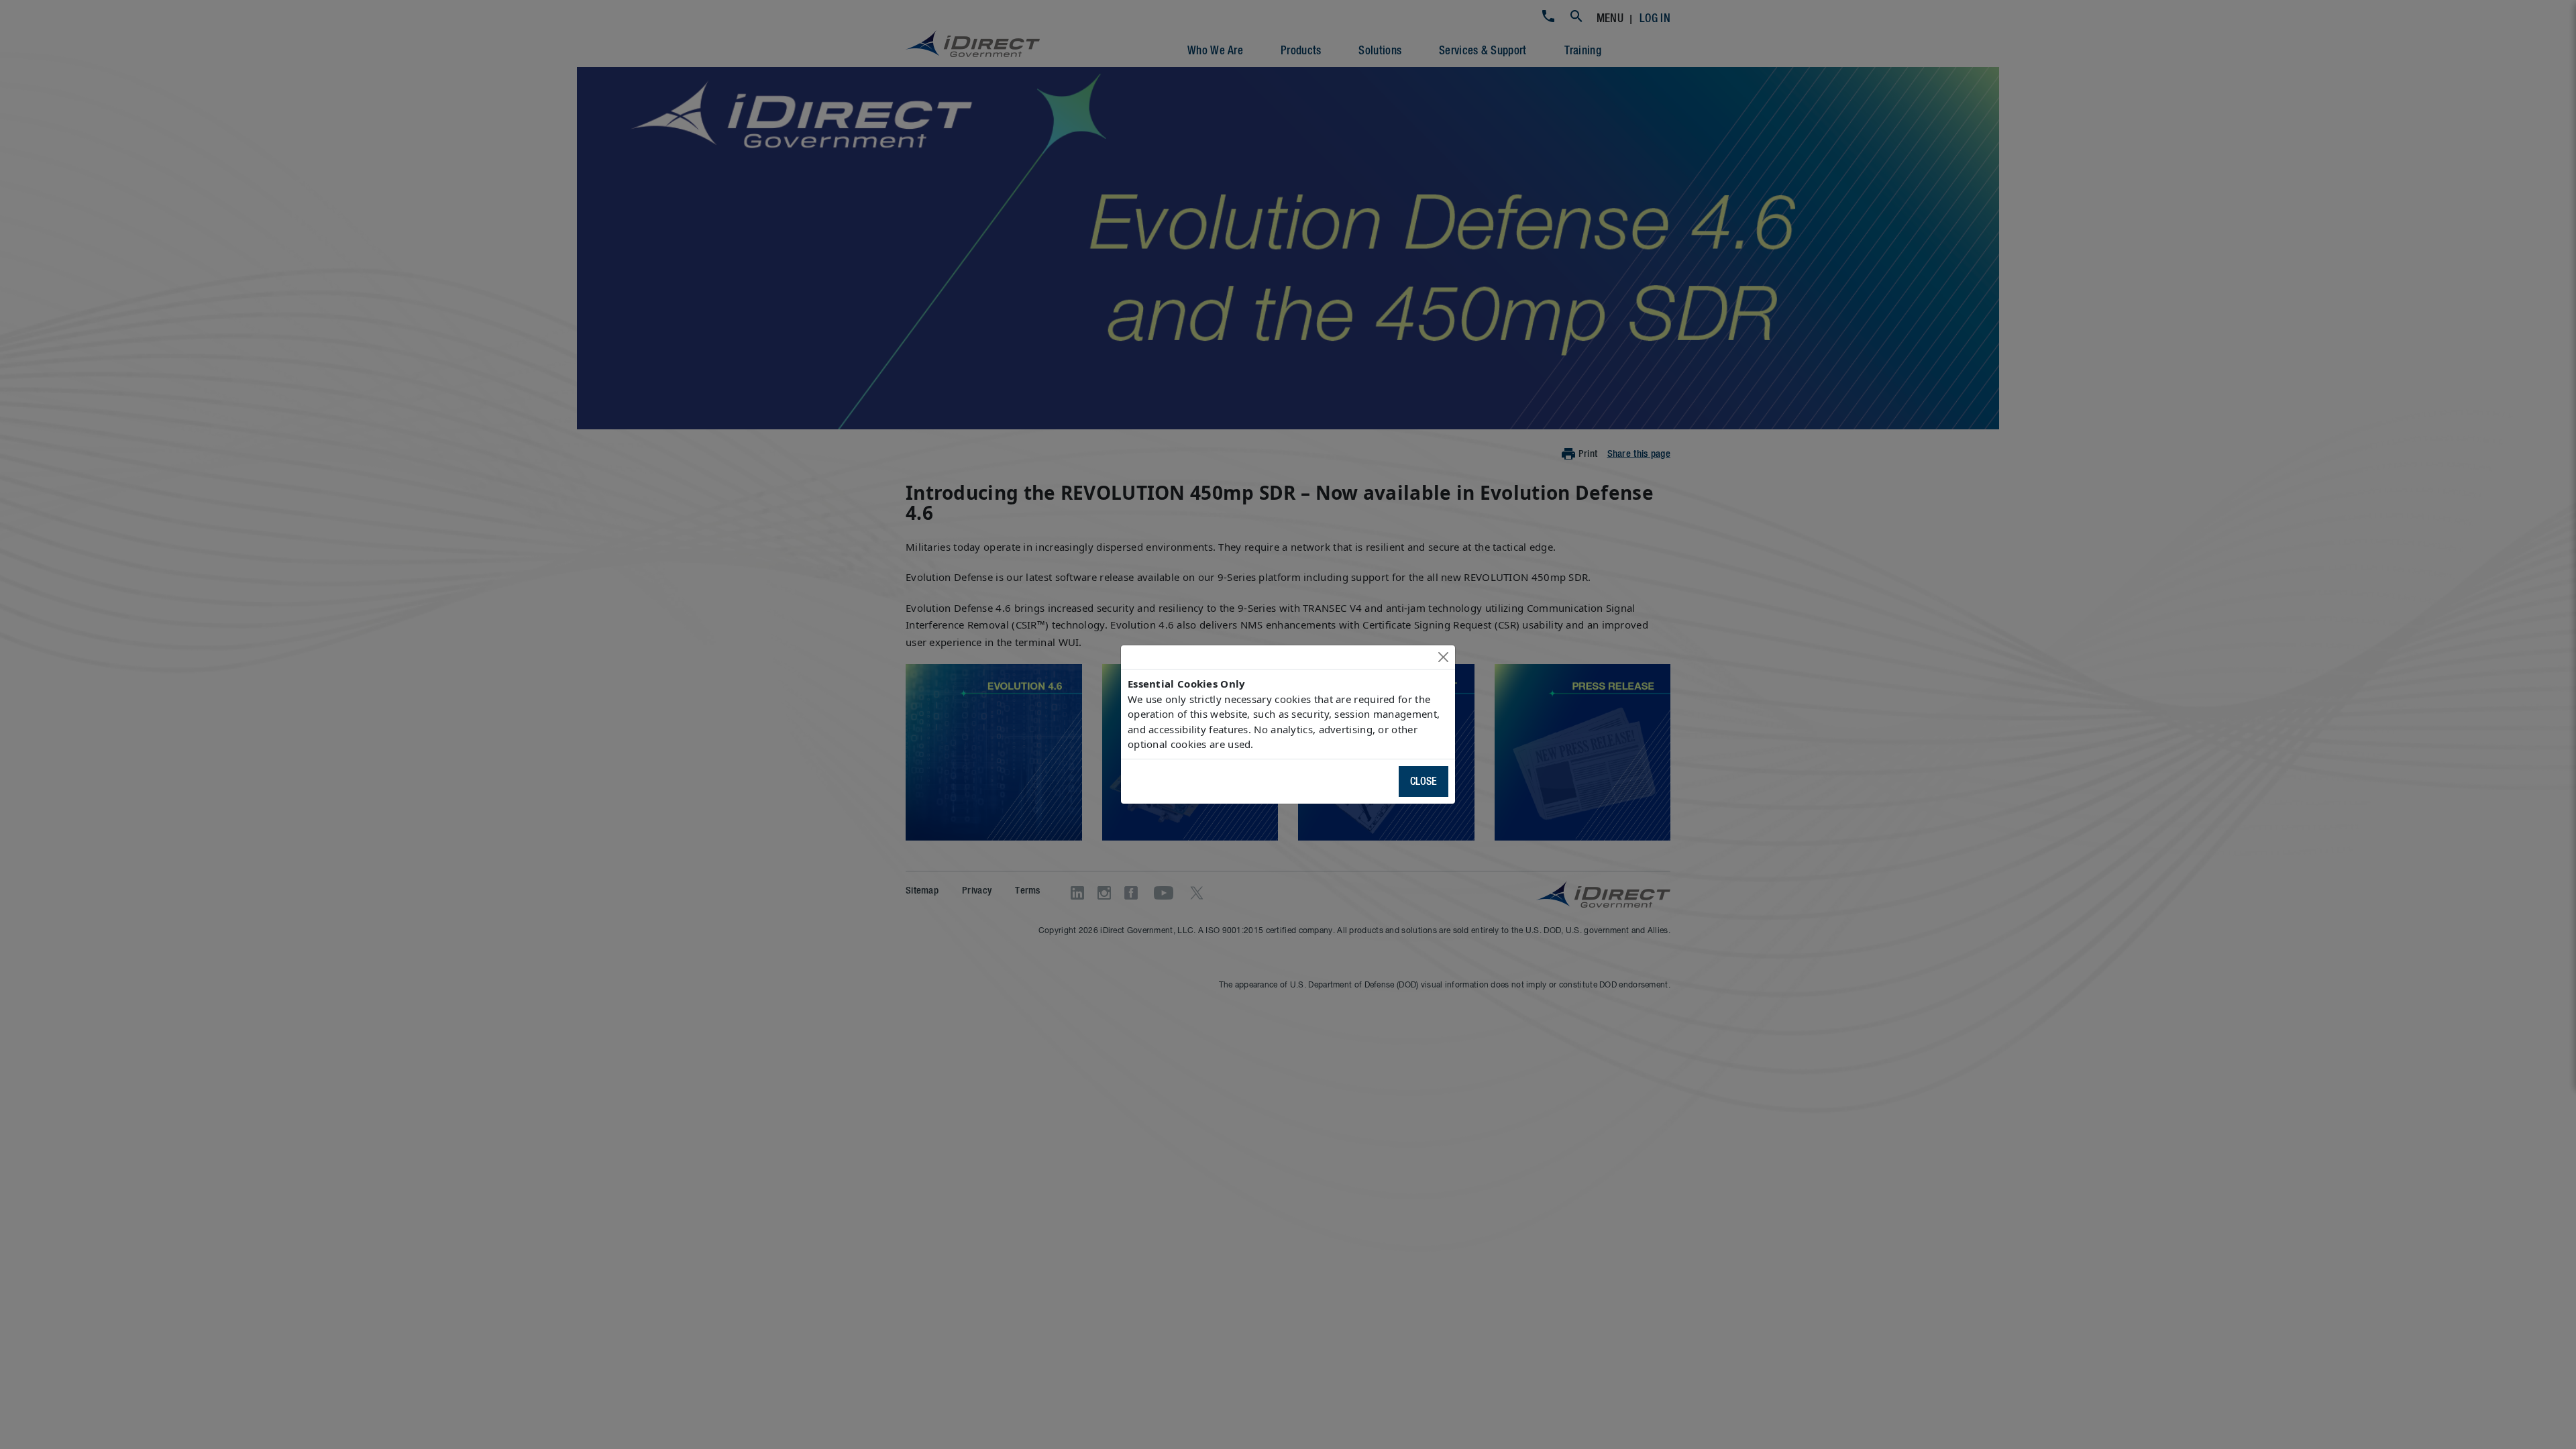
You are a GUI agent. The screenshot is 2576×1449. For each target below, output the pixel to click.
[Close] (1443, 657)
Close (1424, 782)
